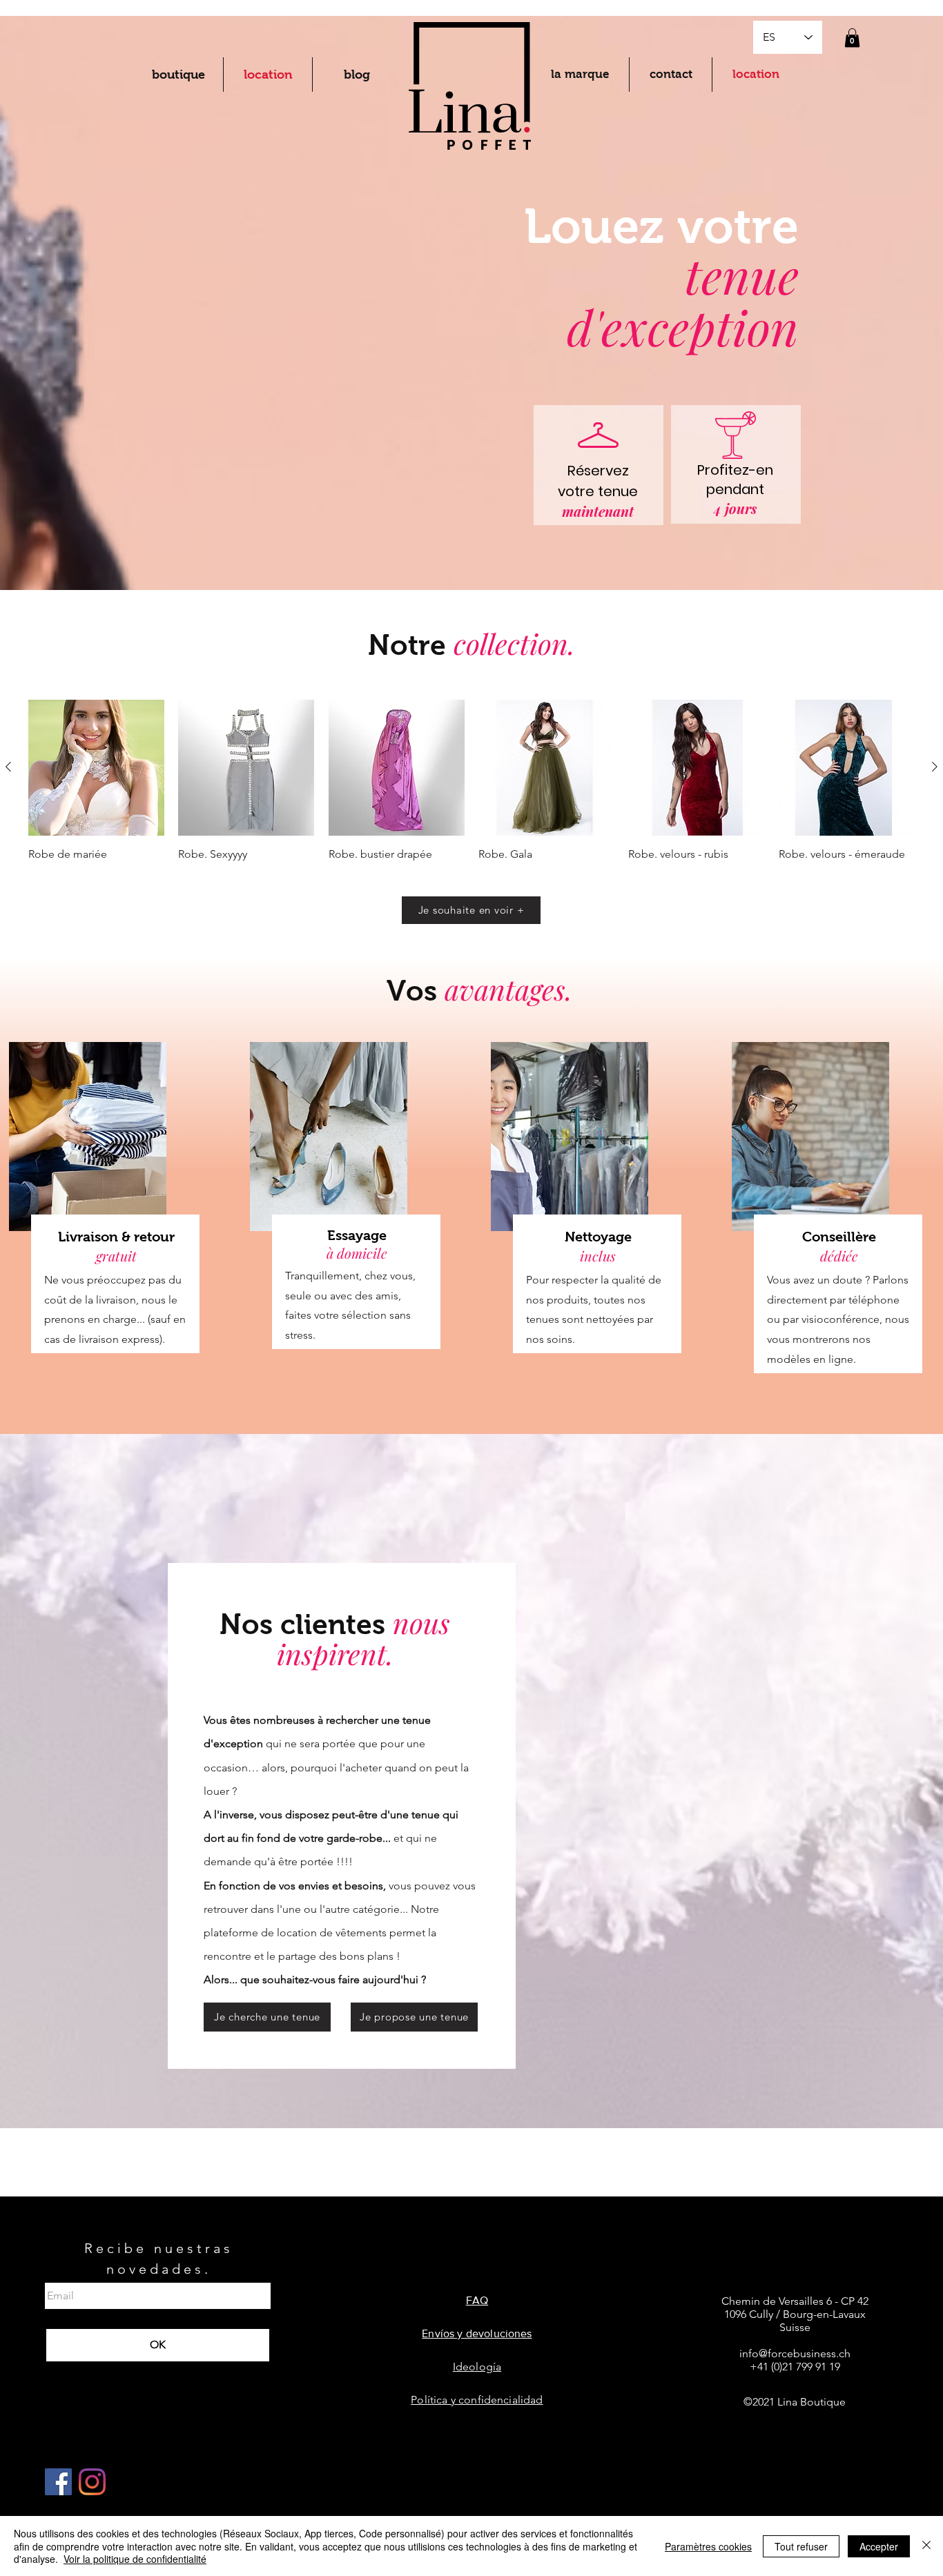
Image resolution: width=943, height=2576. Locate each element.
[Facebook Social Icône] (58, 2482)
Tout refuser (801, 2546)
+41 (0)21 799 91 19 (795, 2367)
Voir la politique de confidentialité (135, 2559)
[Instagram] (92, 2482)
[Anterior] (8, 767)
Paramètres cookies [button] (708, 2546)
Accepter (879, 2546)
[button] (852, 38)
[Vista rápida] (96, 768)
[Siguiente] (935, 767)
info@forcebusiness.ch (795, 2353)
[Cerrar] (926, 2546)
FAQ (477, 2300)
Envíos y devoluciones (477, 2333)
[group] (471, 789)
